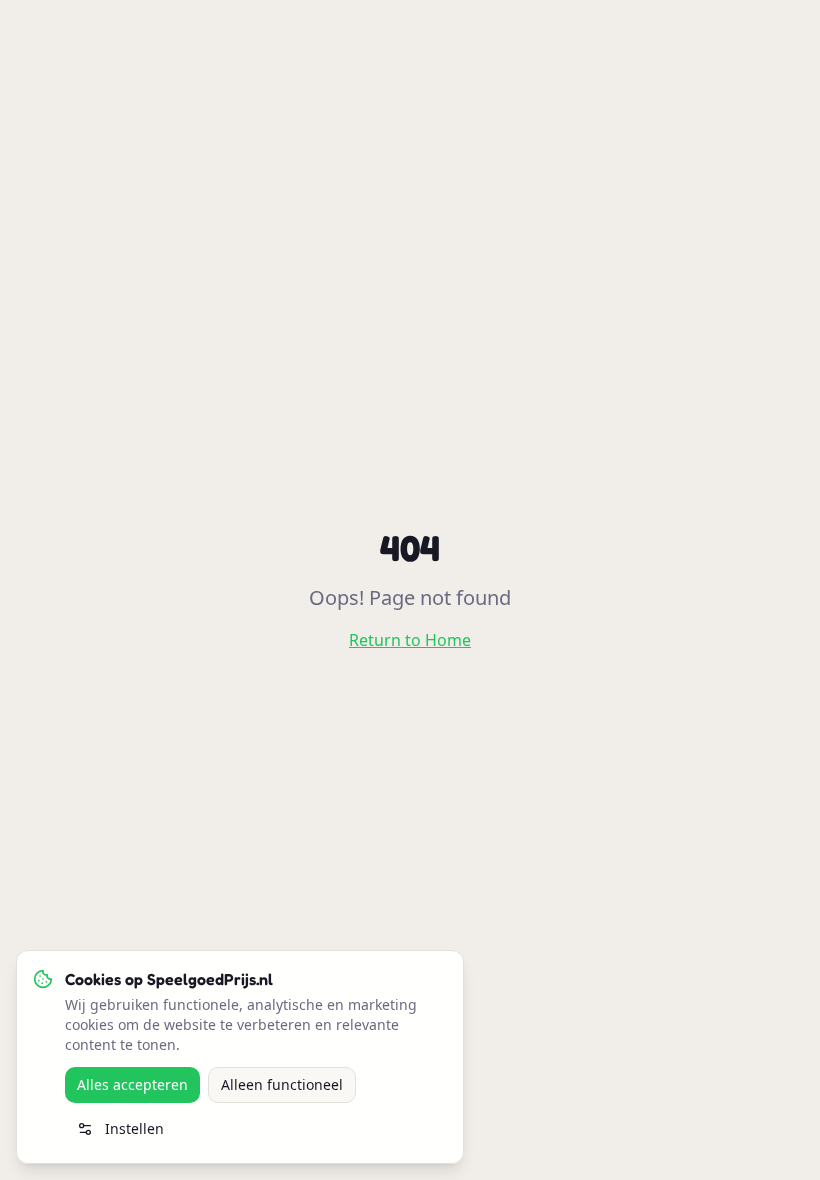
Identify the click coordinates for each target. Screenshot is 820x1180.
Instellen (134, 1128)
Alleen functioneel (282, 1084)
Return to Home (410, 640)
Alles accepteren (132, 1084)
